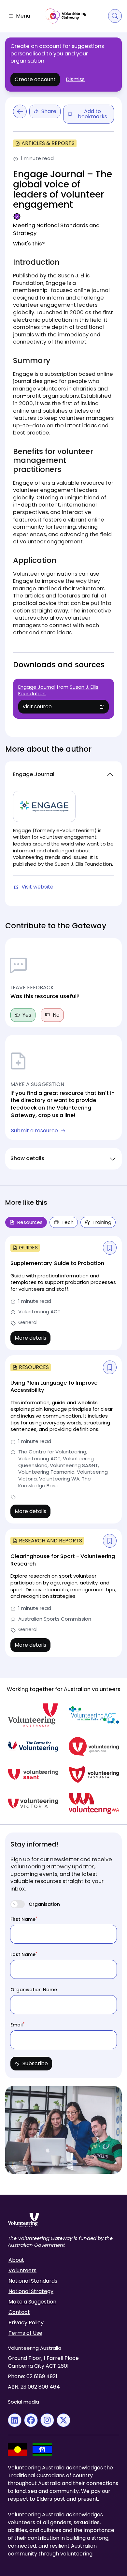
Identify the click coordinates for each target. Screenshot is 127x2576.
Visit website (34, 887)
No (56, 1015)
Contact (19, 2312)
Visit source (47, 708)
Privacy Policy (26, 2323)
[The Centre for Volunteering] (33, 1746)
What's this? (29, 244)
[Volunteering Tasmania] (94, 1775)
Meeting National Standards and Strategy (56, 229)
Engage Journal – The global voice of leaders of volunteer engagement (63, 190)
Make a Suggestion (32, 2302)
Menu (23, 16)
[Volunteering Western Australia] (94, 1803)
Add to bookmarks (92, 114)
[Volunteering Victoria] (33, 1803)
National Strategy (31, 2291)
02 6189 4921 (42, 2376)
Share (49, 111)
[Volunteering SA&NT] (33, 1775)
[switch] (18, 1904)
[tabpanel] (63, 1446)
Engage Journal (37, 687)
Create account (35, 79)
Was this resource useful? (45, 996)
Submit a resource (35, 1131)
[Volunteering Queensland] (94, 1746)
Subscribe (35, 2063)
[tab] (64, 1222)
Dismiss (75, 80)
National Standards (33, 2281)
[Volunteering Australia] (33, 1715)
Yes (27, 1015)
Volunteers (22, 2271)
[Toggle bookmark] (110, 1248)
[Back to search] (20, 111)
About (16, 2260)
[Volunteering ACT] (94, 1715)
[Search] (115, 16)
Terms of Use (25, 2333)
